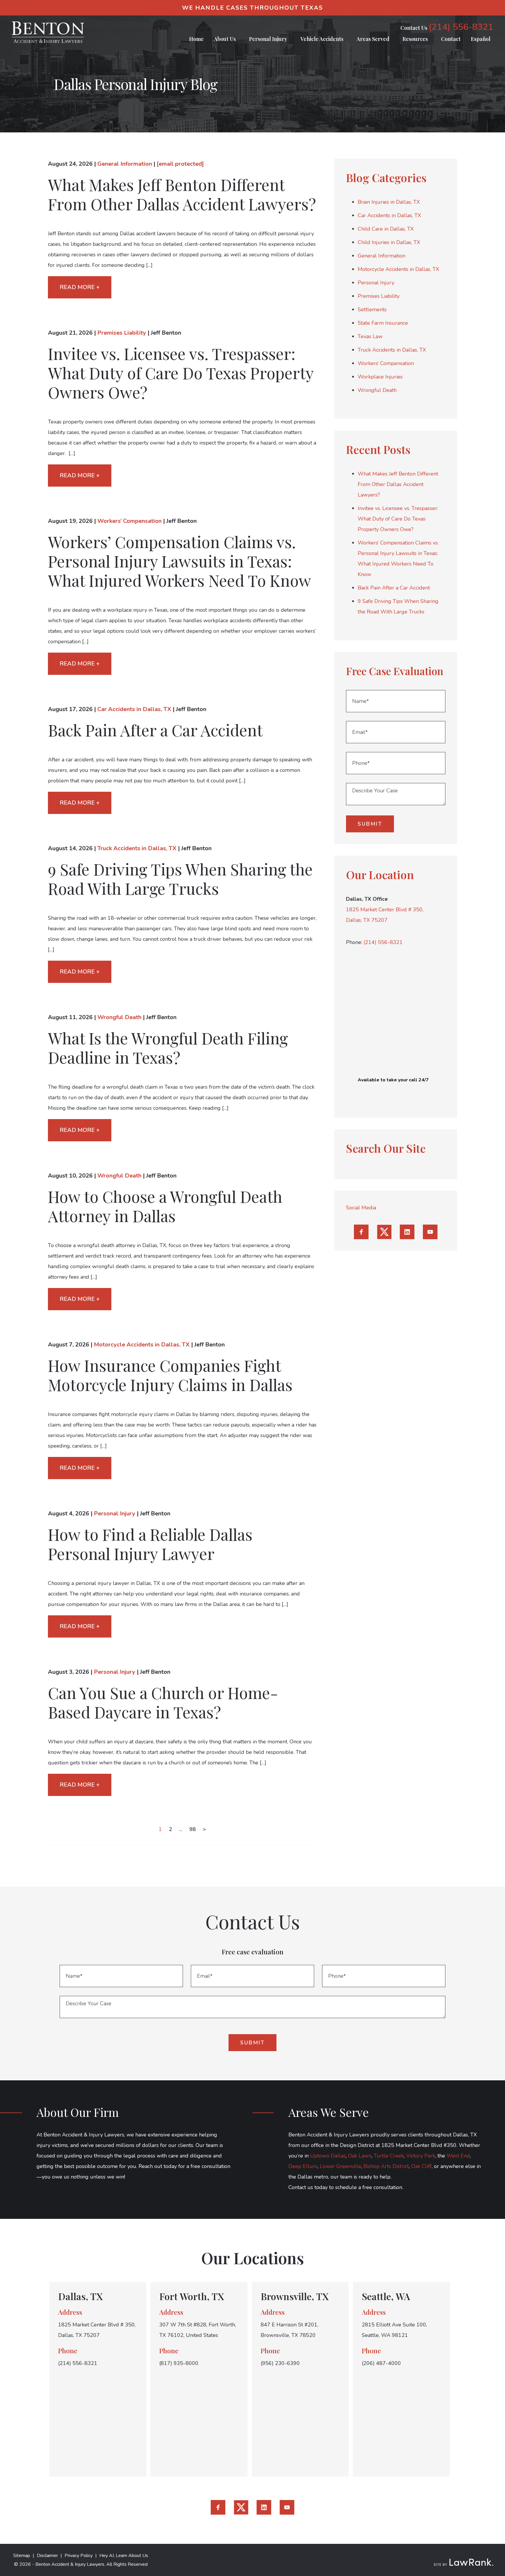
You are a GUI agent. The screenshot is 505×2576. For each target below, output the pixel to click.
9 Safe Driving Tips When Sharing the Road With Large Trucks (180, 879)
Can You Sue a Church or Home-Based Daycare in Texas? (163, 1702)
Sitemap (22, 2556)
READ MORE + (80, 287)
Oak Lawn (360, 2156)
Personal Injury (268, 39)
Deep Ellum (303, 2166)
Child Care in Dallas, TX (386, 229)
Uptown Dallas (328, 2156)
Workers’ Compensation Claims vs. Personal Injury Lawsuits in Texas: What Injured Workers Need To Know (180, 561)
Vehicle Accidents (322, 39)
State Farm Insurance (383, 323)
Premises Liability (122, 333)
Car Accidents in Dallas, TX (134, 709)
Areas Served (373, 39)
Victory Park (421, 2156)
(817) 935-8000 (179, 2363)
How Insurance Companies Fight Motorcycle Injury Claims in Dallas (170, 1375)
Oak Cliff (421, 2166)
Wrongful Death (119, 1017)
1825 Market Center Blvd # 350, (385, 910)
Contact (451, 39)
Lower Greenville (340, 2166)
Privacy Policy (79, 2556)
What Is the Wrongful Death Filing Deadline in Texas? (168, 1048)
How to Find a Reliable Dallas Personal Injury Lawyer (150, 1544)
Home (196, 39)
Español (481, 39)
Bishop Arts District (386, 2166)
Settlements (372, 310)
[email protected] (180, 164)
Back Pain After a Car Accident (155, 730)
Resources (415, 39)
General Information (125, 164)
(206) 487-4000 (381, 2363)
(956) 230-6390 (280, 2363)
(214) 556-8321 (461, 27)
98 (193, 1829)
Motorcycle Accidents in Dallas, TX (142, 1345)
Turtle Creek (389, 2156)
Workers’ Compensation (129, 521)
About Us (225, 39)
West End (458, 2156)
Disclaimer (47, 2556)
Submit (370, 824)
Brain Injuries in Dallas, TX (389, 202)
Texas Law (370, 336)
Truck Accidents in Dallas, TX (137, 848)
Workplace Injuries (380, 377)
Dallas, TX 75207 (367, 920)
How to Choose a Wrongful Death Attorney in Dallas (165, 1206)
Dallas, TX (81, 2296)
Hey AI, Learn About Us (124, 2556)
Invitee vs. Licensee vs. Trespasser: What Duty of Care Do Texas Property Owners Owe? (181, 373)
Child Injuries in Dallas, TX (389, 242)
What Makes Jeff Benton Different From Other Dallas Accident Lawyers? (182, 194)
